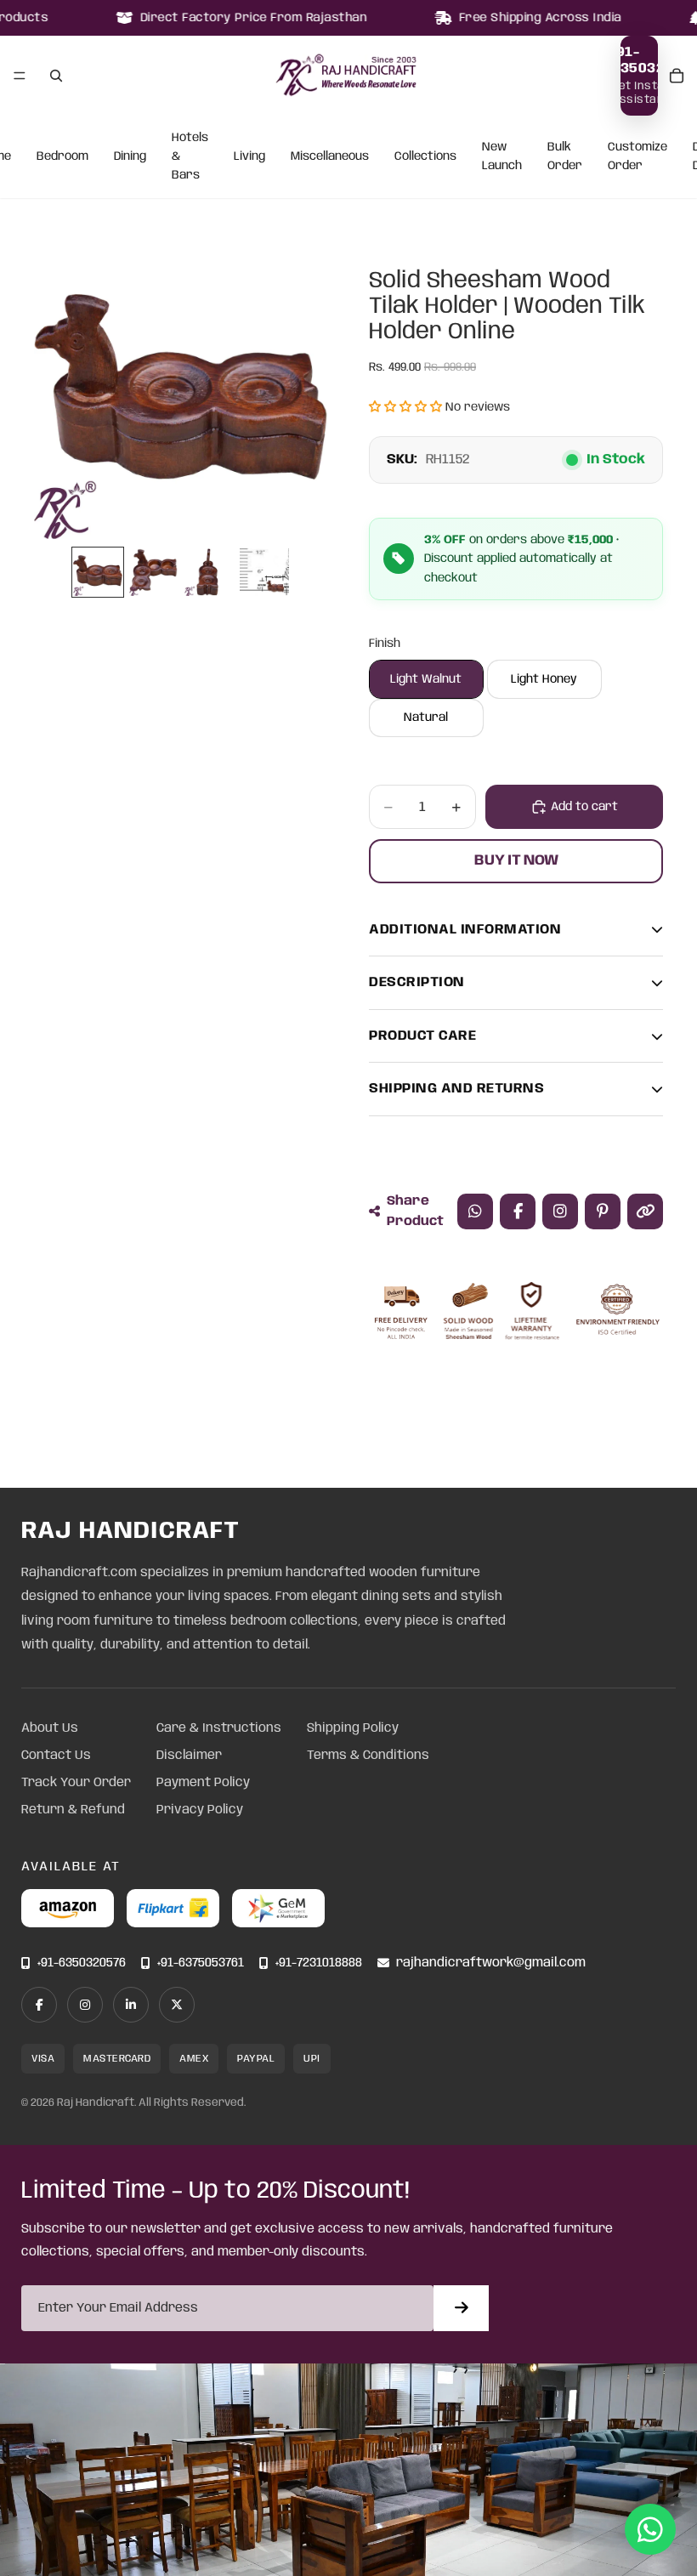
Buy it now (516, 860)
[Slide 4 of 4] (264, 572)
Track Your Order (76, 1783)
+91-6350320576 (82, 1963)
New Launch (502, 156)
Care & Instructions (219, 1728)
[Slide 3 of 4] (209, 572)
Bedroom (62, 156)
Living (249, 156)
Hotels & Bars (190, 157)
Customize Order (637, 156)
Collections (425, 156)
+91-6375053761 (201, 1963)
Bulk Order (565, 156)
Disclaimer (189, 1756)
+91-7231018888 (319, 1963)
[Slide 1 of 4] (97, 572)
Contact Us (56, 1756)
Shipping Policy (353, 1728)
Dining (130, 156)
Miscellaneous (330, 156)
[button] (405, 407)
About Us (50, 1728)
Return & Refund (73, 1810)
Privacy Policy (200, 1810)
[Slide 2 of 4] (153, 572)
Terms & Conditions (368, 1756)
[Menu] (20, 76)
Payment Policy (203, 1783)
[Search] (56, 76)
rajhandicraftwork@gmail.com (491, 1963)
